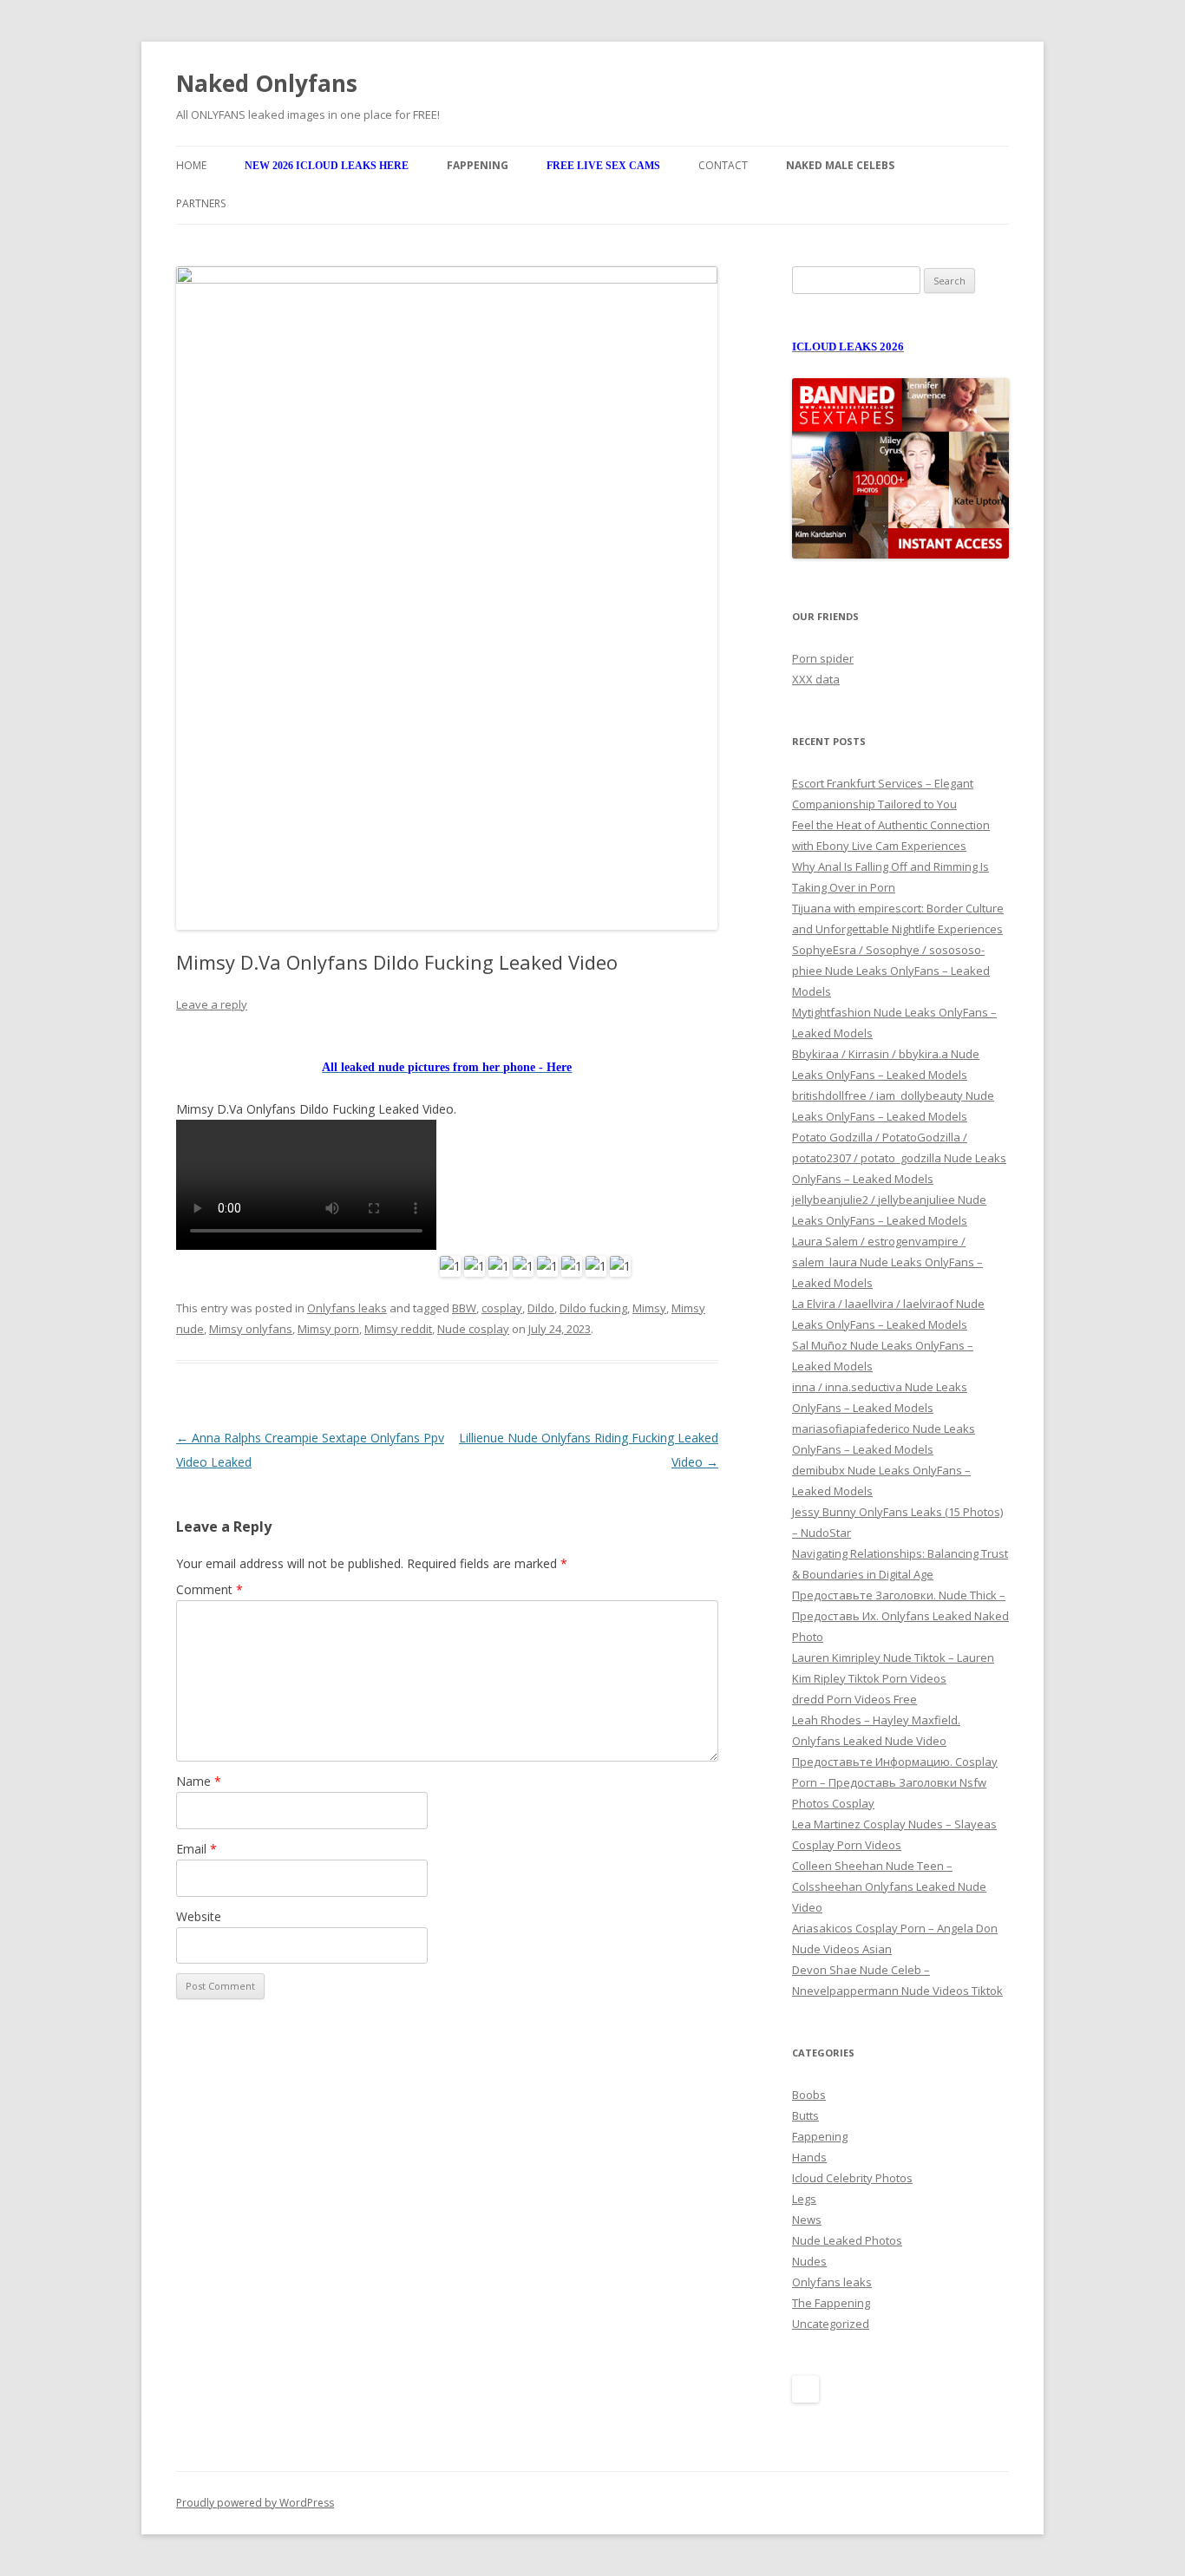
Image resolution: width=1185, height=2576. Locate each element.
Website (199, 1916)
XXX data (816, 679)
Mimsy (649, 1308)
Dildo (541, 1308)
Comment (210, 1589)
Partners (201, 203)
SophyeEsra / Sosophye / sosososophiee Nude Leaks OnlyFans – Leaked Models (891, 971)
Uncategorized (831, 2324)
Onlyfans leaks (347, 1308)
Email (196, 1849)
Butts (805, 2115)
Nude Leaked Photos (847, 2240)
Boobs (809, 2095)
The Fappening (831, 2303)
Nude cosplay (473, 1329)
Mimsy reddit (398, 1329)
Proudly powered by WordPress (255, 2503)
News (807, 2220)
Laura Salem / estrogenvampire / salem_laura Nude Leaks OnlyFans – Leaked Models (887, 1262)
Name (199, 1781)
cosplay (502, 1308)
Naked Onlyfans (267, 83)
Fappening (820, 2136)
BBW (464, 1308)
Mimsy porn (328, 1329)
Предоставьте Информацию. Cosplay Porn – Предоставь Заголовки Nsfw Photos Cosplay (895, 1782)
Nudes (809, 2261)
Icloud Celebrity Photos (852, 2178)
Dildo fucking (593, 1308)
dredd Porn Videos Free (854, 1699)
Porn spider (823, 658)
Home (191, 165)
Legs (804, 2199)
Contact (723, 165)
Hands (809, 2157)
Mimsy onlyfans (251, 1329)
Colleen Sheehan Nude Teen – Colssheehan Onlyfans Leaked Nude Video (889, 1886)
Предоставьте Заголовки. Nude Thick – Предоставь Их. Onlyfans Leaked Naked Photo (900, 1616)
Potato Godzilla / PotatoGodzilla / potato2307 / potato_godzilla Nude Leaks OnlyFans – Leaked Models (899, 1158)
